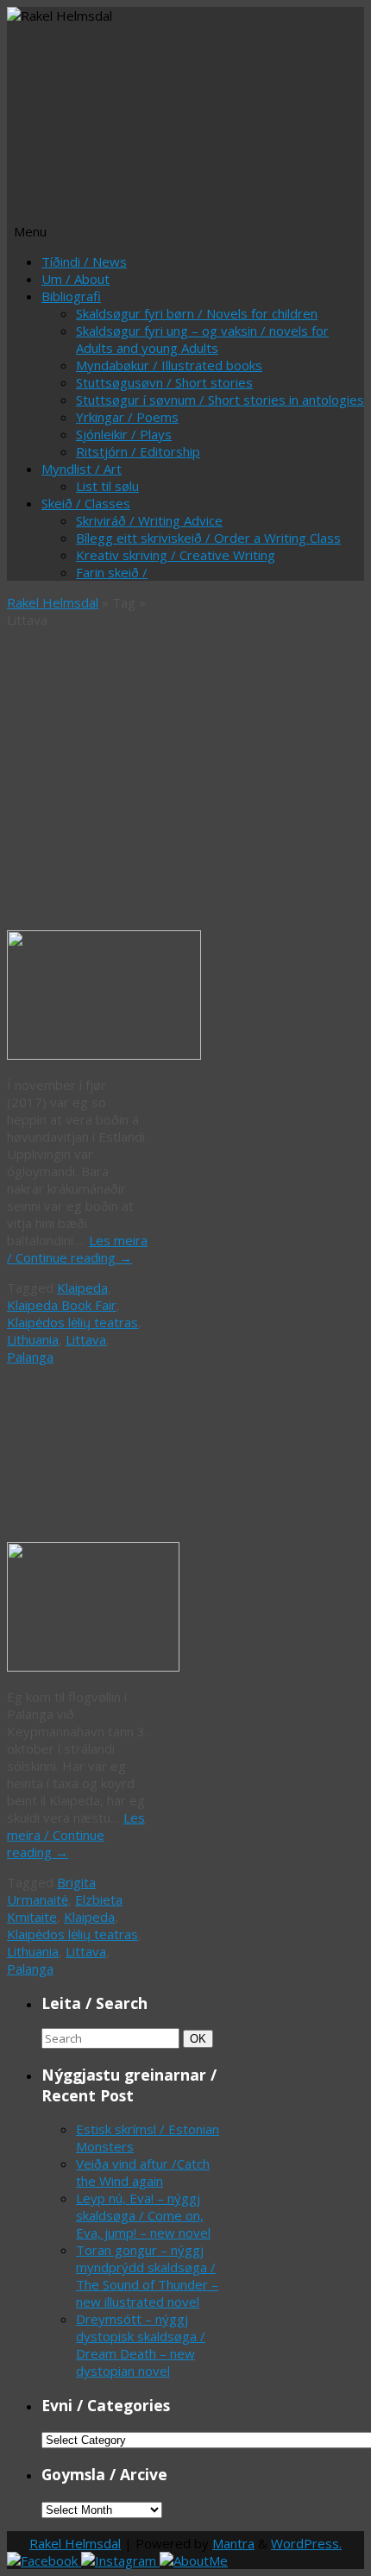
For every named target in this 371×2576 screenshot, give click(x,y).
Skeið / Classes (86, 503)
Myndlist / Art (82, 469)
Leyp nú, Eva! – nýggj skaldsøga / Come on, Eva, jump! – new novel (143, 2215)
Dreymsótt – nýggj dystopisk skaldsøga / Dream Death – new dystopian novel (141, 2345)
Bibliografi (71, 296)
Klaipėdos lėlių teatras (72, 1322)
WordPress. (306, 2543)
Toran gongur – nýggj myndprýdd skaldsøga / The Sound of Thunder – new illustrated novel (147, 2276)
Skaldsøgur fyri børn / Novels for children (197, 313)
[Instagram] (120, 2560)
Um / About (75, 279)
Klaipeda (82, 1288)
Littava (86, 1339)
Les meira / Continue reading (77, 1249)
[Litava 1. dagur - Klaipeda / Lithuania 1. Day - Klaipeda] (93, 1666)
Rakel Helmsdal (53, 602)
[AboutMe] (194, 2560)
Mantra (233, 2543)
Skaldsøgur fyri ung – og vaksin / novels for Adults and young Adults (202, 339)
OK (201, 2038)
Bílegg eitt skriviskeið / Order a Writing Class (208, 538)
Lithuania (33, 1339)
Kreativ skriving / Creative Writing (176, 555)
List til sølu (107, 486)
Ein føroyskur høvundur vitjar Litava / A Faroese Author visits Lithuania (76, 841)
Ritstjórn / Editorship (138, 451)
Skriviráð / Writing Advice (149, 520)
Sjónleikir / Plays (124, 434)
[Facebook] (44, 2560)
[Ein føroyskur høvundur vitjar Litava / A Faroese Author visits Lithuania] (104, 1055)
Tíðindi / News (84, 261)
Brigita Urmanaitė (51, 1891)
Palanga (30, 1357)
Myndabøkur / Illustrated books (169, 365)
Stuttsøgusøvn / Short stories (164, 382)
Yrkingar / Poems (127, 417)
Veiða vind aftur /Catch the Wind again (143, 2172)
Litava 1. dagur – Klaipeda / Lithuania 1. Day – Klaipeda (65, 1454)
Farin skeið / (112, 572)
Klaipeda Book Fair (62, 1305)
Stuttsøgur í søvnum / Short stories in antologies (220, 400)
